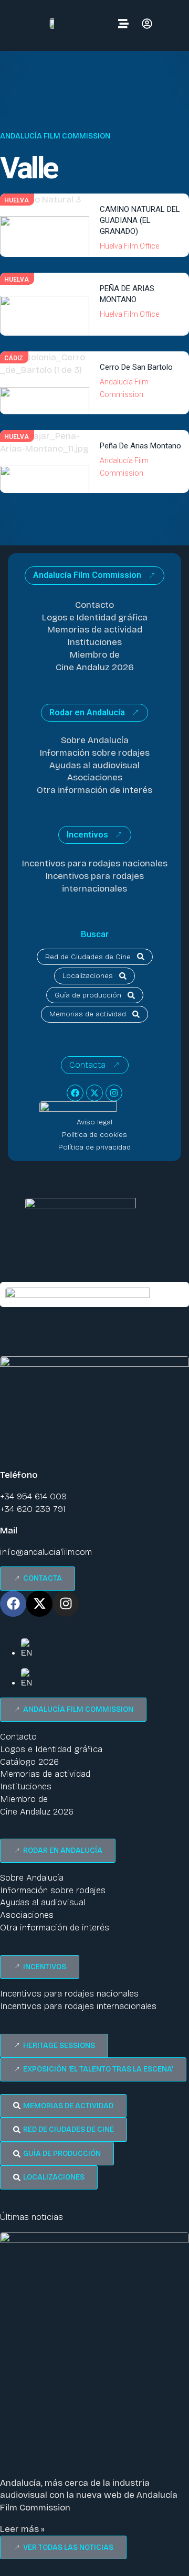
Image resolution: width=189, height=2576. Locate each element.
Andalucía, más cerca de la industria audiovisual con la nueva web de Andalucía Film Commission (89, 2495)
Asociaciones (95, 777)
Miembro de (95, 655)
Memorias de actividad (95, 630)
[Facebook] (75, 1093)
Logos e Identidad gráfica (95, 618)
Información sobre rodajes (95, 753)
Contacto (94, 605)
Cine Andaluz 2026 (95, 667)
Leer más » (22, 2529)
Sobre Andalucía (95, 740)
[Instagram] (114, 1093)
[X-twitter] (94, 1093)
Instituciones (95, 642)
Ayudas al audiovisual (94, 765)
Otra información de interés (94, 790)
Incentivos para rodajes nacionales (95, 863)
